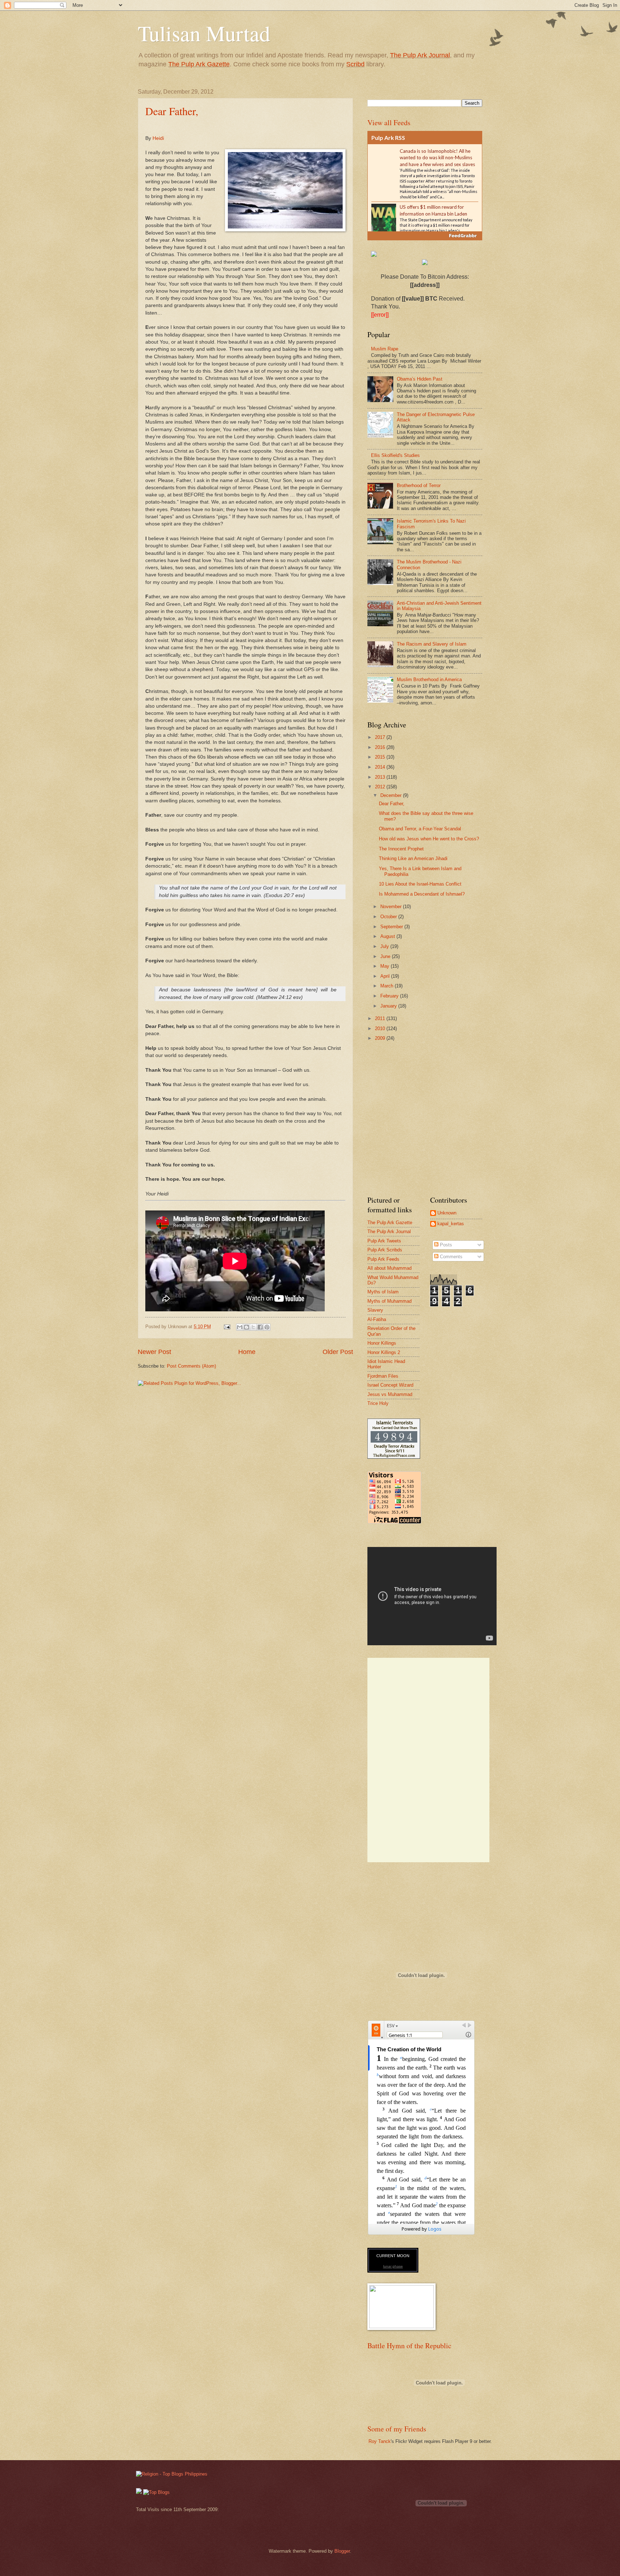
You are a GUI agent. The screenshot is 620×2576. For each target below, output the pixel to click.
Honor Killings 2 (384, 1352)
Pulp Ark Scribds (385, 1250)
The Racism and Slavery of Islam (432, 644)
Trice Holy (378, 1403)
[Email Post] (227, 1327)
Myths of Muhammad (389, 1301)
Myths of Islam (383, 1292)
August (388, 936)
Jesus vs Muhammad (390, 1394)
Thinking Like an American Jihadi (413, 858)
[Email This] (240, 1327)
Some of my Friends (397, 2429)
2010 (381, 1028)
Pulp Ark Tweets (384, 1241)
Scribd (355, 64)
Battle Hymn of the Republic (409, 2346)
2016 (381, 747)
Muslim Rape (385, 349)
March (387, 986)
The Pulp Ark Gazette (199, 64)
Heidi (158, 138)
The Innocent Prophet (401, 849)
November (392, 907)
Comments (450, 1257)
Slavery (375, 1310)
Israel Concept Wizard (390, 1385)
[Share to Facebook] (260, 1327)
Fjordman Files (383, 1376)
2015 (381, 757)
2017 (381, 737)
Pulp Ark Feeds (383, 1259)
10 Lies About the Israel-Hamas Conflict (420, 884)
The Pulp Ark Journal (420, 55)
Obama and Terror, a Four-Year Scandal (420, 829)
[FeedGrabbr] (425, 236)
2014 (381, 767)
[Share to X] (253, 1327)
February (390, 996)
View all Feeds (389, 122)
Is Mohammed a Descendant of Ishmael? (422, 894)
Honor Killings (382, 1343)
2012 (381, 787)
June (386, 956)
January (389, 1006)
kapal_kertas (451, 1224)
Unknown (447, 1213)
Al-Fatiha (377, 1319)
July (385, 946)
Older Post (338, 1352)
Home (247, 1352)
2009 (381, 1038)
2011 (381, 1018)
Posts (445, 1245)
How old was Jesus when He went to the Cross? (429, 839)
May (386, 966)
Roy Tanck (380, 2441)
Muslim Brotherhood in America (429, 680)
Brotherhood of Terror (419, 485)
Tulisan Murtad (204, 33)
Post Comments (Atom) (191, 1366)
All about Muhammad (389, 1268)
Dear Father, (172, 111)
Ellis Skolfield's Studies (395, 455)
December (392, 795)
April (386, 976)
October (389, 917)
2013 (381, 777)
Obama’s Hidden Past (420, 379)
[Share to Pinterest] (267, 1327)
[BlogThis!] (246, 1327)
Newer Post (154, 1352)
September (392, 927)
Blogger (342, 2551)
